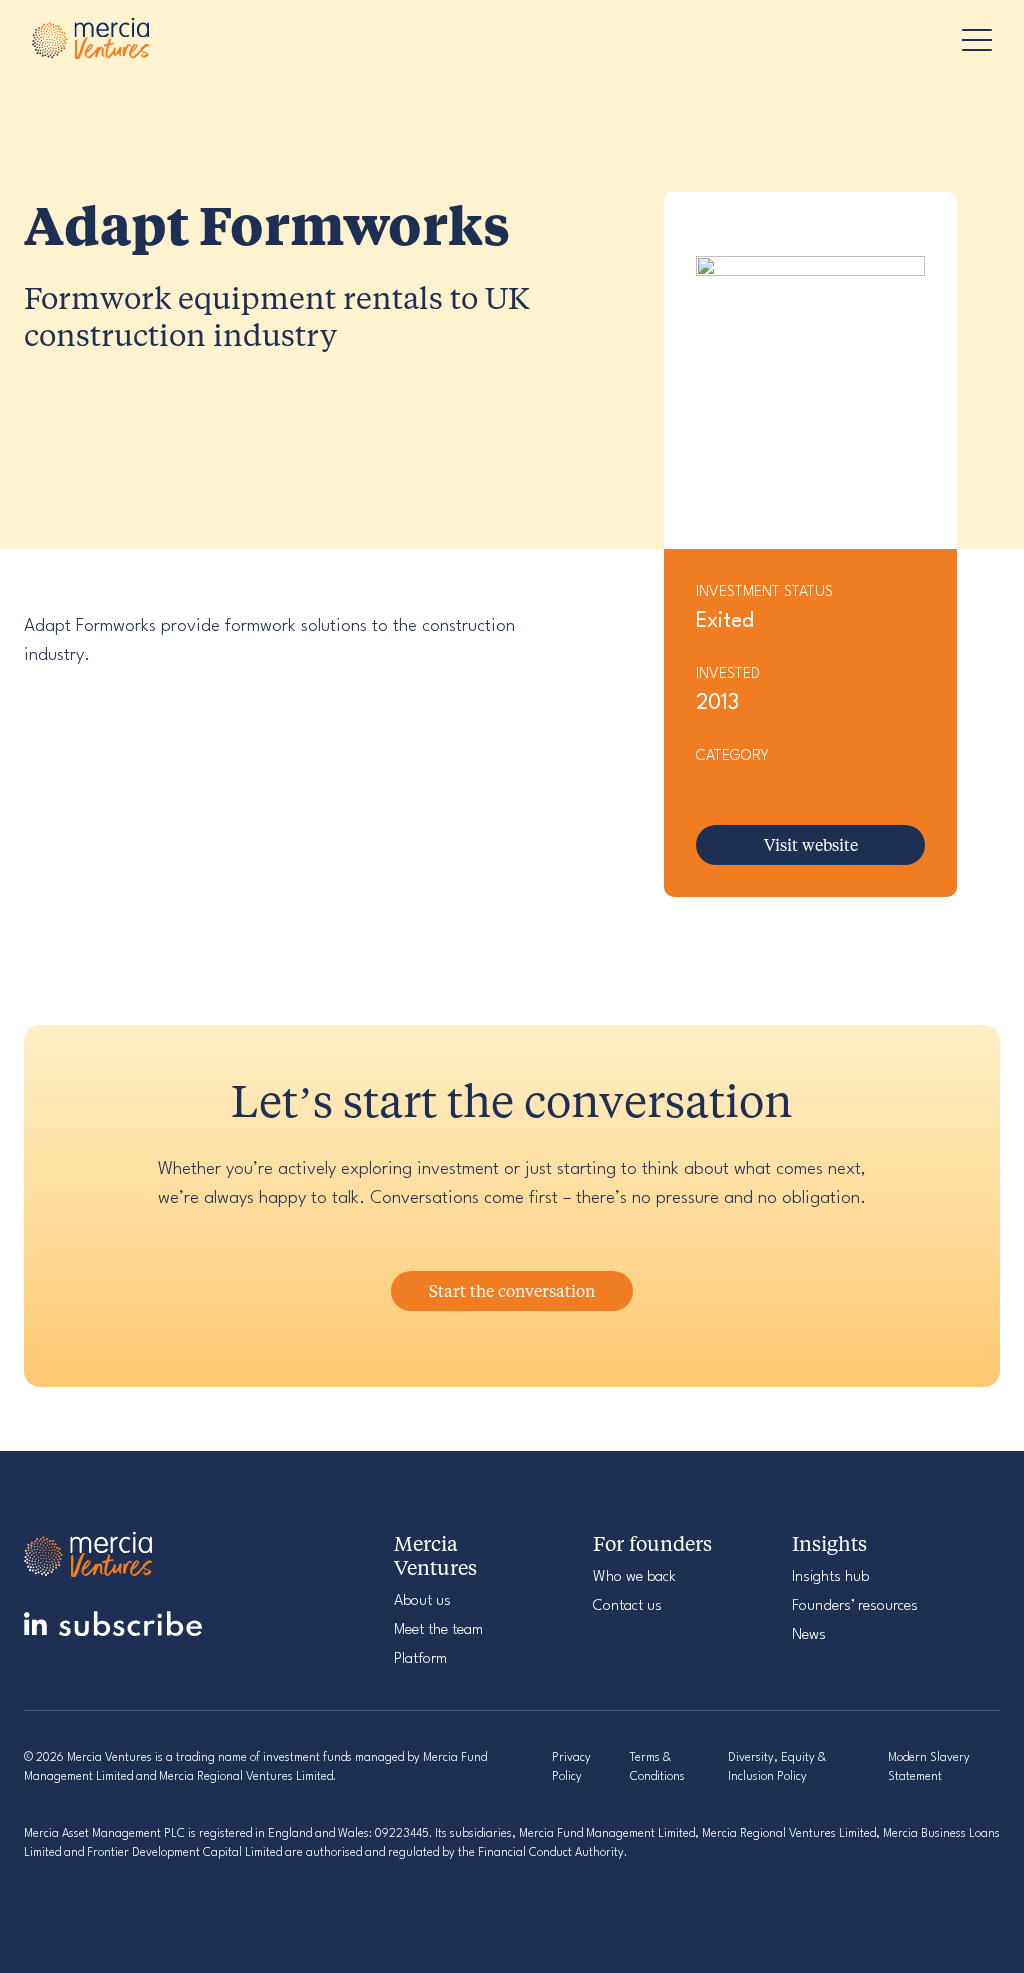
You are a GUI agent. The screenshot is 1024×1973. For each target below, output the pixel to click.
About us (422, 1601)
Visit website (811, 844)
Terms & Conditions (657, 1767)
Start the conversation (512, 1290)
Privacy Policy (571, 1767)
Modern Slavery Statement (929, 1767)
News (809, 1635)
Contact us (627, 1606)
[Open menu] (971, 40)
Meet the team (438, 1630)
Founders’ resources (855, 1606)
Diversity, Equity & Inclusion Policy (777, 1767)
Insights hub (830, 1577)
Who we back (634, 1577)
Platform (420, 1659)
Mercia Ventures (92, 40)
